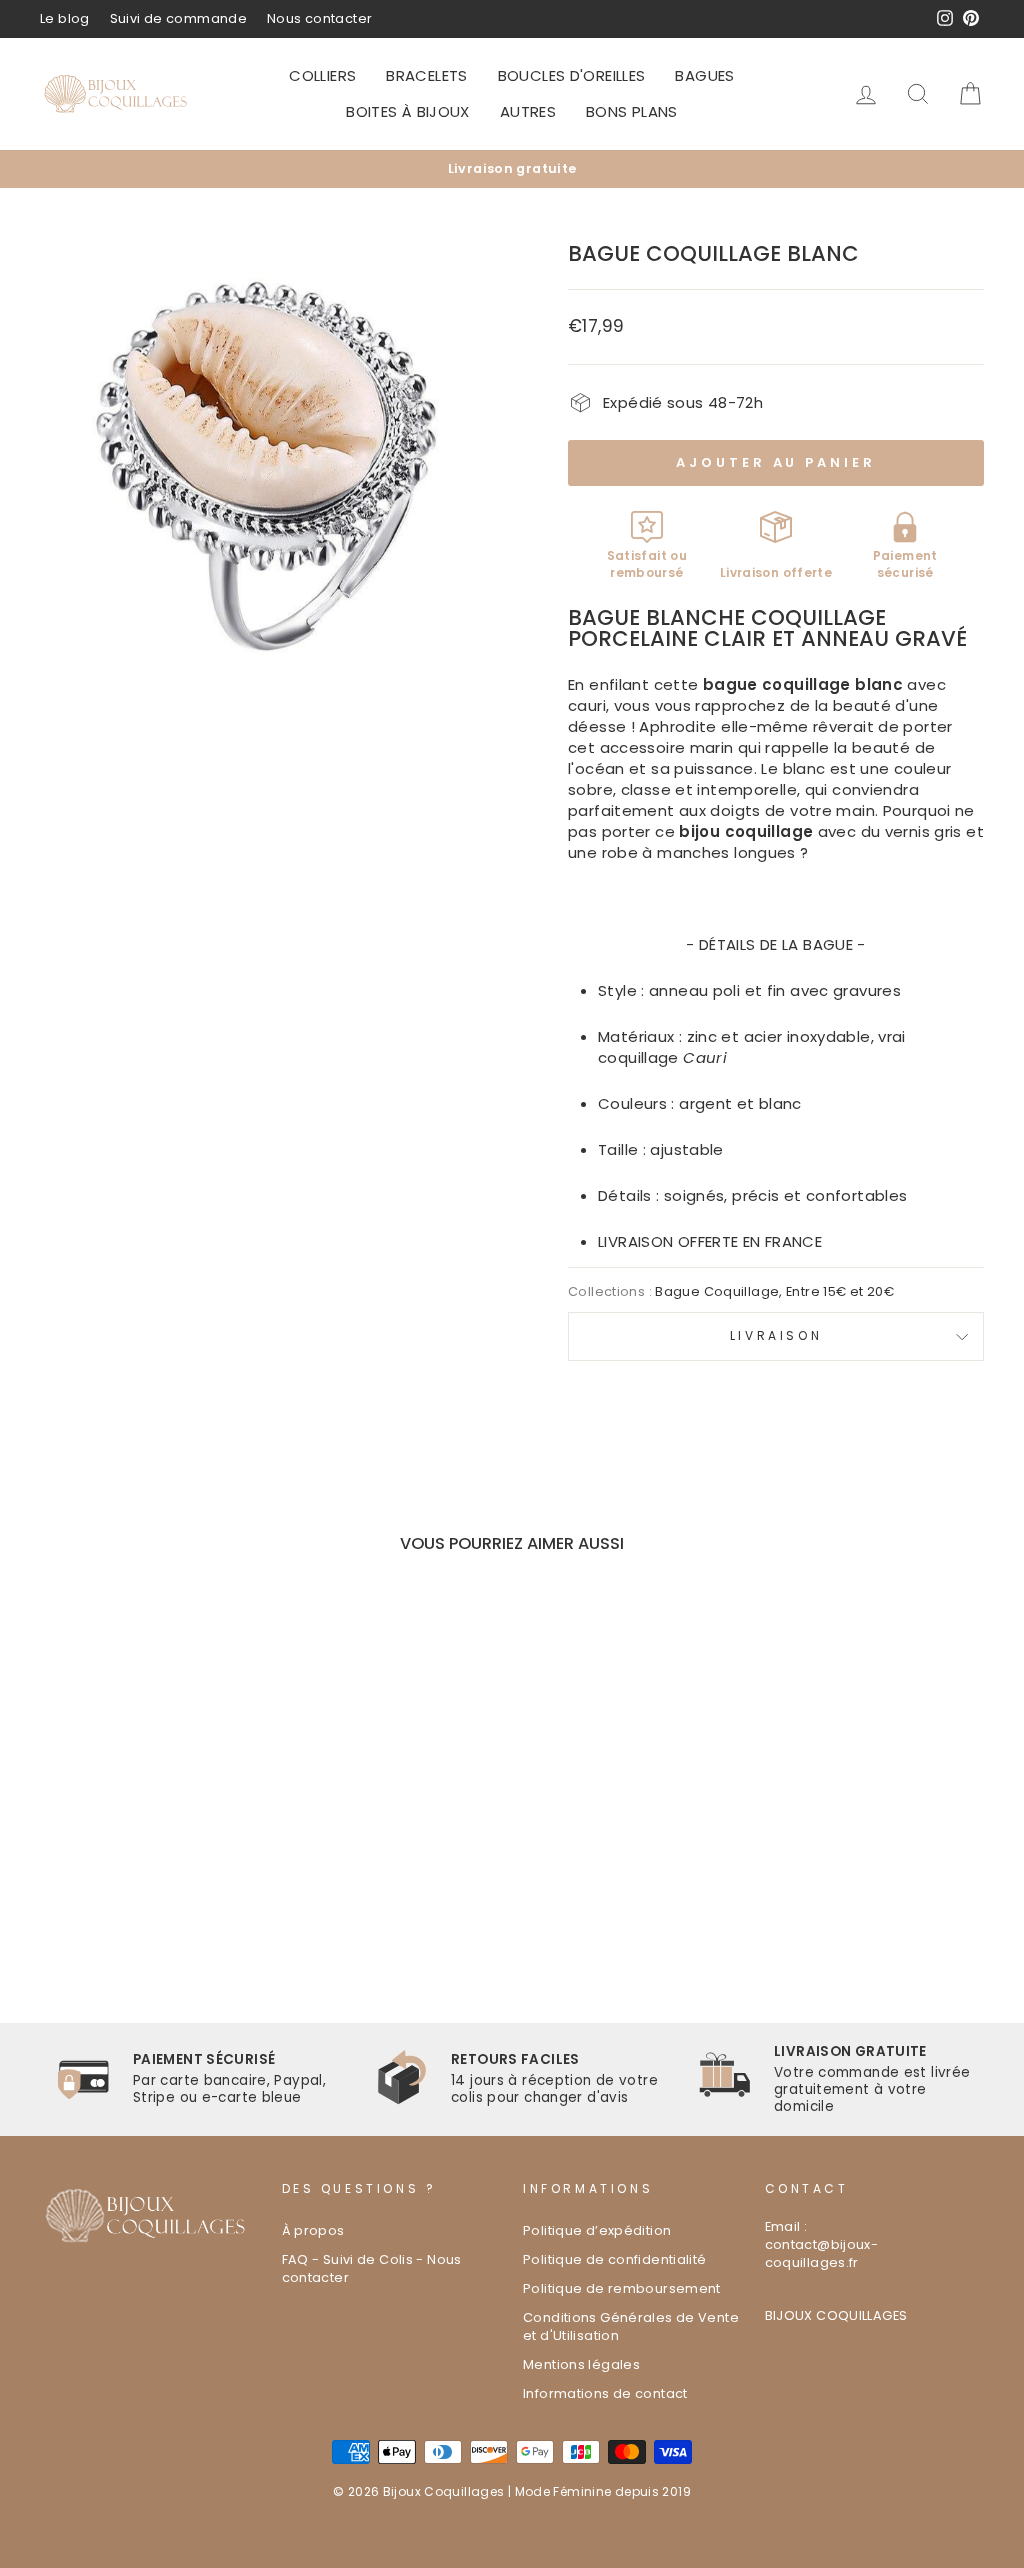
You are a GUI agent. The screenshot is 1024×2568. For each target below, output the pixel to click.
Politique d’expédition (597, 2230)
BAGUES (704, 75)
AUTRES (528, 111)
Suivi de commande (178, 18)
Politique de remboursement (622, 2288)
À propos (313, 2230)
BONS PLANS (632, 111)
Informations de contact (605, 2393)
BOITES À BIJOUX (408, 111)
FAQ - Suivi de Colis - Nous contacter (372, 2268)
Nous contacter (319, 18)
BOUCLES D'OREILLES (572, 75)
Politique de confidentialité (615, 2259)
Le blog (65, 18)
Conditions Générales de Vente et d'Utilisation (631, 2326)
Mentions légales (581, 2364)
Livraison (776, 1335)
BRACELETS (426, 75)
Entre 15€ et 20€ (840, 1291)
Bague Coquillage (717, 1291)
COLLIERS (322, 75)
